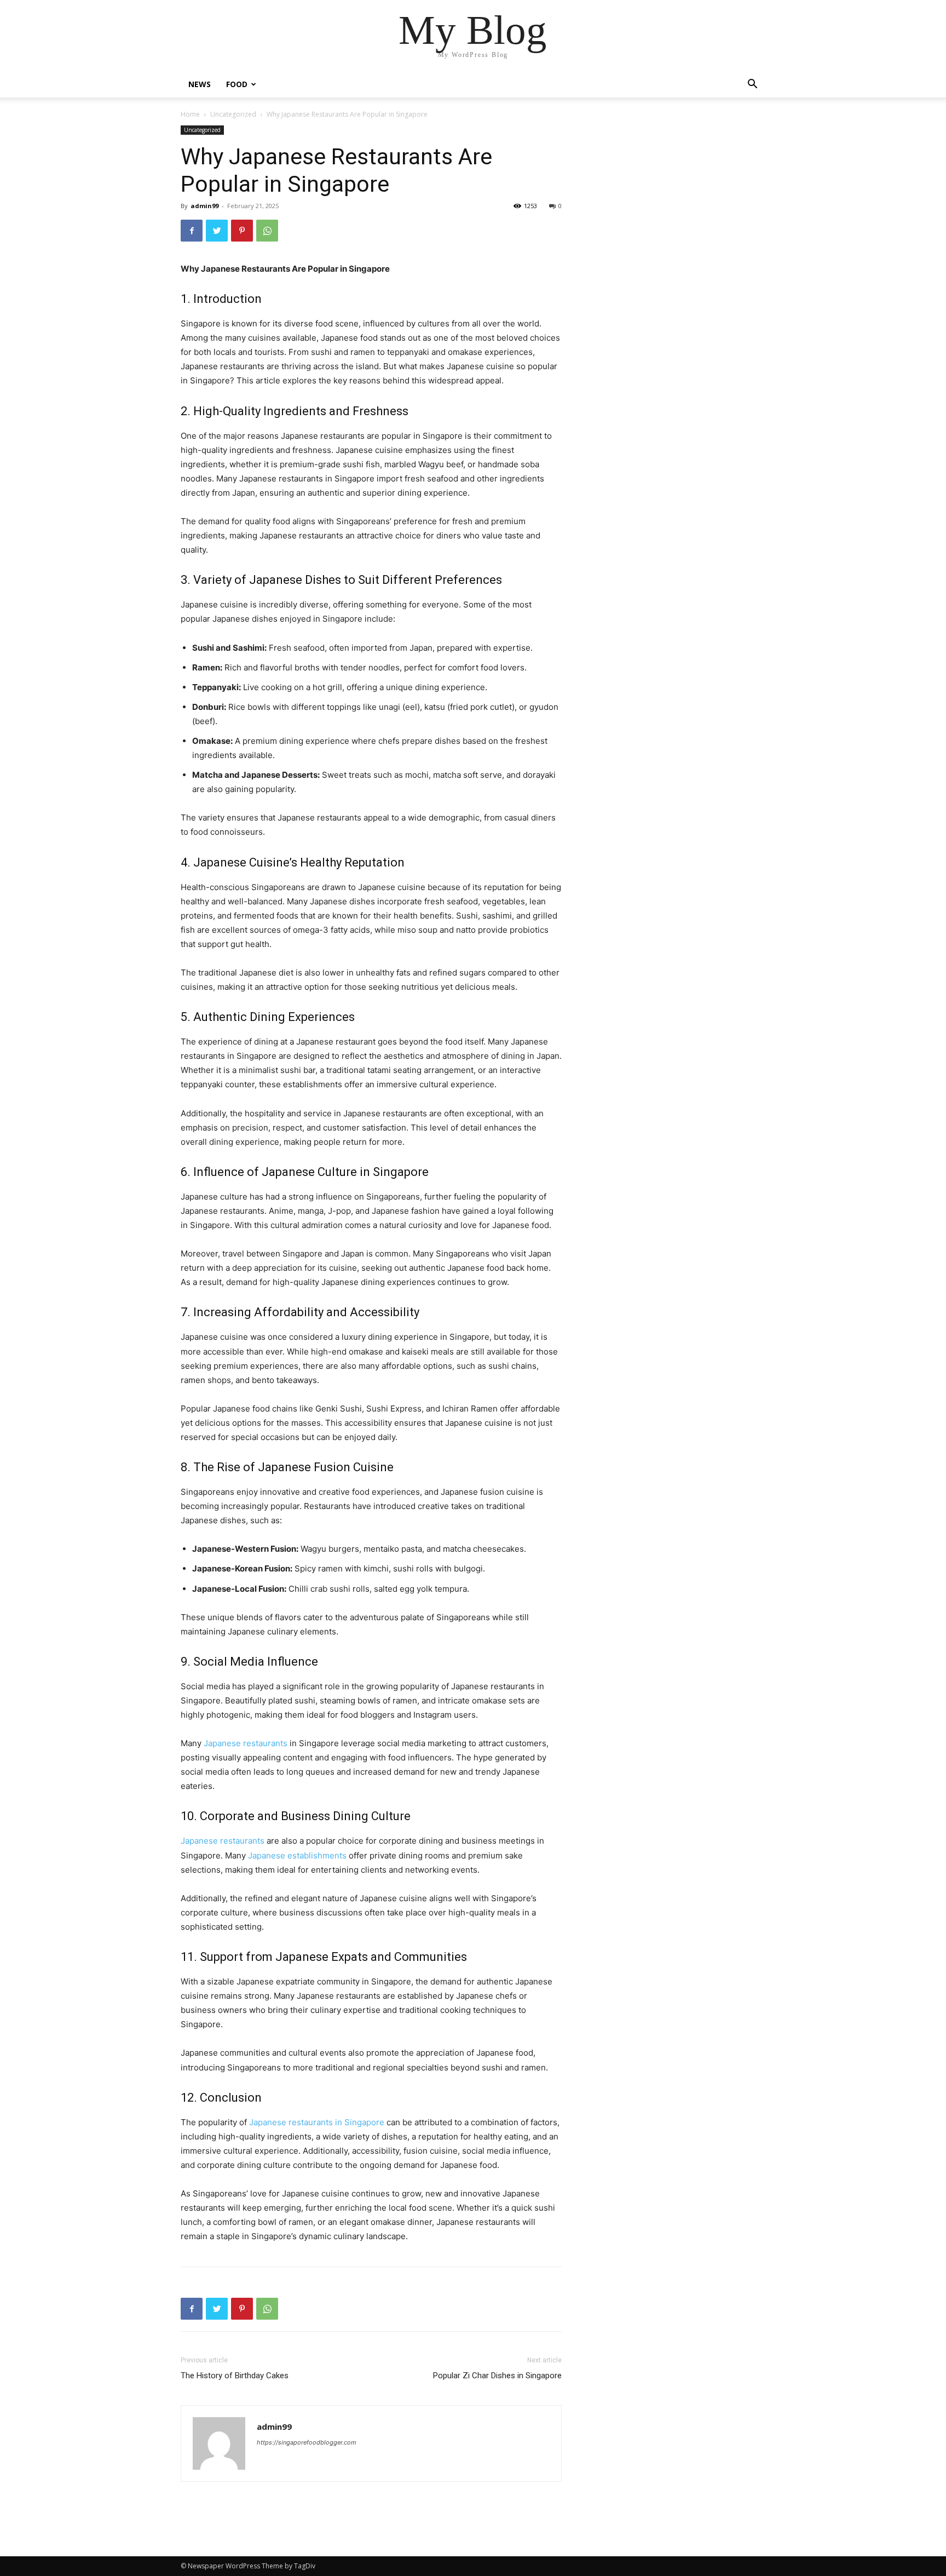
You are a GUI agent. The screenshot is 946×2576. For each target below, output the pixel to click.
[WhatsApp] (267, 231)
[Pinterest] (242, 231)
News (200, 84)
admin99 (204, 206)
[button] (752, 85)
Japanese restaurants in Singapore (317, 2122)
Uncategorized (233, 114)
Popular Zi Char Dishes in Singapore (497, 2376)
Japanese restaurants (246, 1743)
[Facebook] (192, 231)
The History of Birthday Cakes (235, 2376)
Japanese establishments (297, 1855)
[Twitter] (217, 231)
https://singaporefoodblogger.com (307, 2442)
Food (237, 84)
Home (190, 114)
